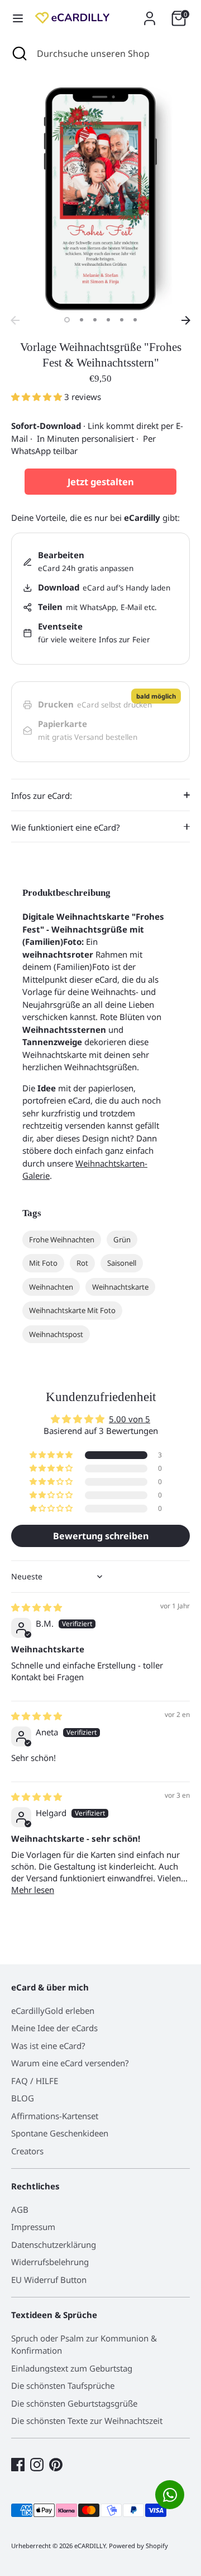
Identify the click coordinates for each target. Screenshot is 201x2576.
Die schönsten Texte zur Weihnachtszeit (87, 2421)
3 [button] (95, 320)
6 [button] (135, 320)
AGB (20, 2209)
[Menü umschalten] (18, 18)
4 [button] (108, 320)
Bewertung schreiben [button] (101, 1536)
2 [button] (82, 320)
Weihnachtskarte (120, 1287)
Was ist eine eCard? (48, 2046)
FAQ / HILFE (35, 2081)
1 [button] (67, 320)
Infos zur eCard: (42, 796)
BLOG (23, 2098)
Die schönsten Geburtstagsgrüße (74, 2403)
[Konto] (150, 13)
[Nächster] (186, 320)
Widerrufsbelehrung (50, 2262)
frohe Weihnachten (62, 1240)
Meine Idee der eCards (54, 2028)
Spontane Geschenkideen (60, 2133)
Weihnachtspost (56, 1334)
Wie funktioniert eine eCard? (66, 827)
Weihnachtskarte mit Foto (72, 1310)
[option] (100, 199)
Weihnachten (51, 1287)
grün (122, 1240)
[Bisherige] (15, 320)
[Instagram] (37, 2465)
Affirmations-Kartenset (55, 2116)
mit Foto (43, 1263)
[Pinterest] (56, 2465)
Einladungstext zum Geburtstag (72, 2368)
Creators (27, 2151)
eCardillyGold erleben (53, 2011)
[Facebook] (18, 2465)
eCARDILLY (90, 2546)
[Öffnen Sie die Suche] (18, 53)
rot (82, 1263)
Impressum (33, 2227)
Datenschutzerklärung (54, 2245)
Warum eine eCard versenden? (70, 2063)
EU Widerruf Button (49, 2280)
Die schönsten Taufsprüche (63, 2385)
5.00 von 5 (130, 1419)
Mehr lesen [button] (33, 1890)
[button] (38, 397)
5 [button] (122, 320)
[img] (37, 1607)
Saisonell (122, 1263)
